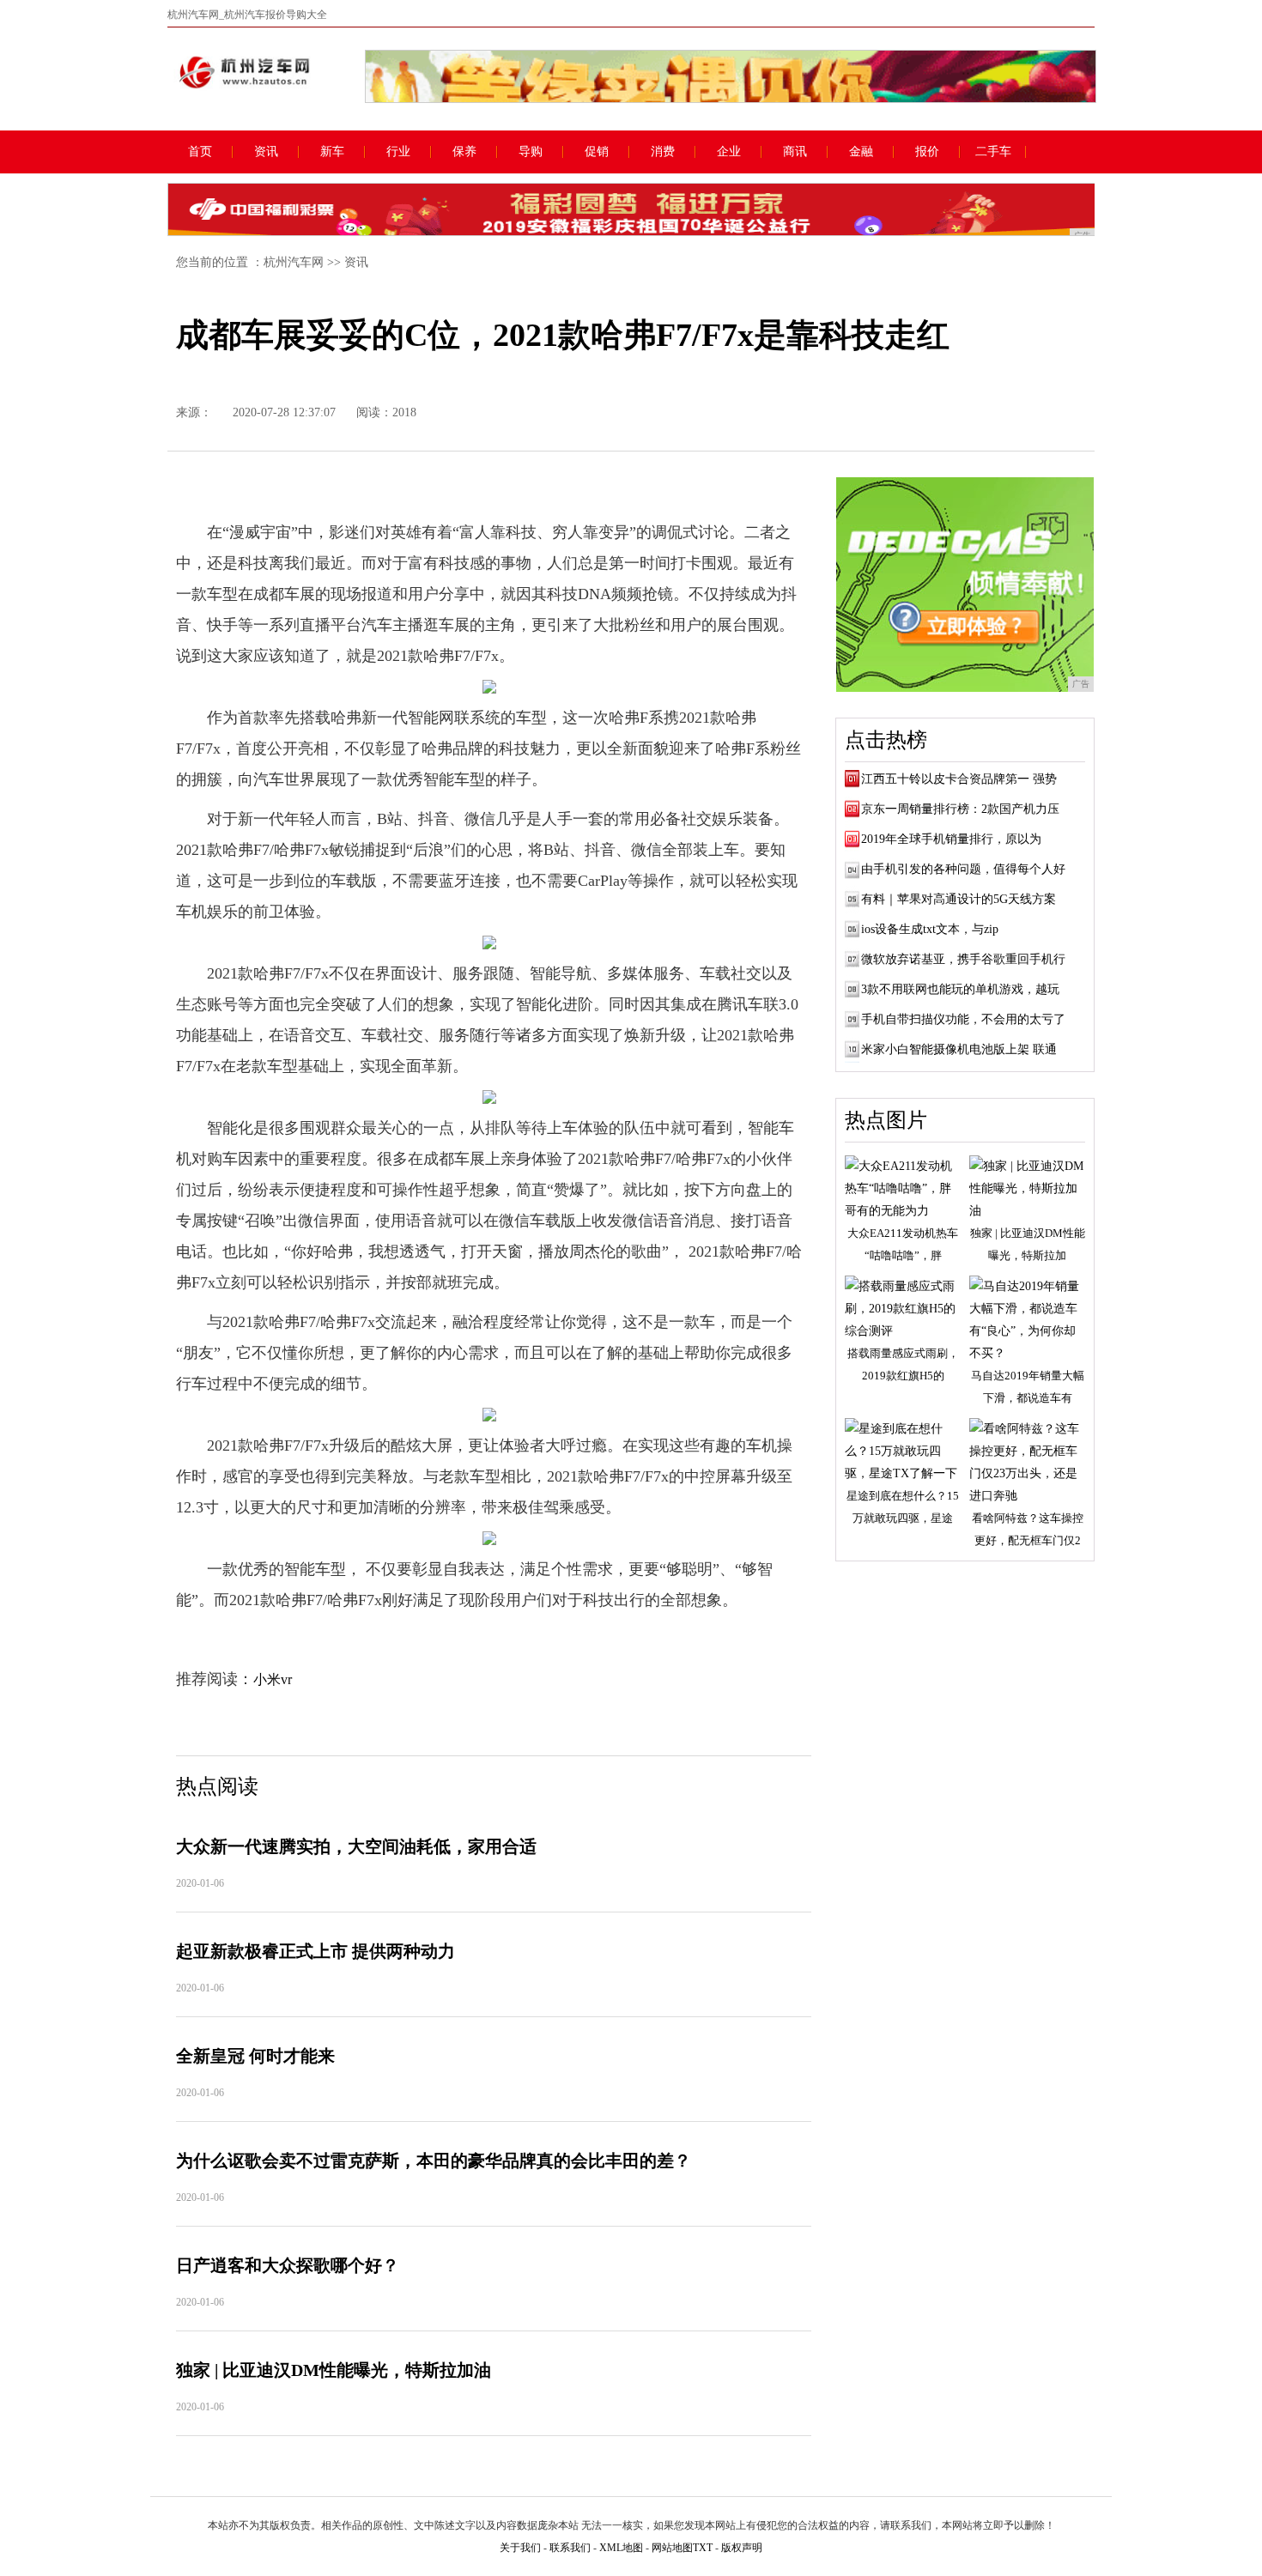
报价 (927, 152)
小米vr (273, 1679)
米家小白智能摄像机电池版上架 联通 (959, 1049)
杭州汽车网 (294, 262)
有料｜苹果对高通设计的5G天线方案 (959, 899)
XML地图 (621, 2548)
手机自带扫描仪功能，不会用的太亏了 (963, 1019)
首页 (200, 152)
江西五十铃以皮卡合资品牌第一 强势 (959, 779)
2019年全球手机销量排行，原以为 (951, 839)
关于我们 (520, 2548)
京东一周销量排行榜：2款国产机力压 (960, 809)
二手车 (993, 152)
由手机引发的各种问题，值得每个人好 (963, 869)
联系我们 (570, 2548)
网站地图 (672, 2548)
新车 (332, 152)
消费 (663, 152)
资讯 (266, 152)
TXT (703, 2548)
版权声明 (742, 2548)
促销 (597, 152)
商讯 (795, 152)
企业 (729, 152)
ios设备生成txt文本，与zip (930, 929)
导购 (531, 152)
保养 (464, 152)
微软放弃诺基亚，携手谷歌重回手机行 (963, 959)
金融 (861, 152)
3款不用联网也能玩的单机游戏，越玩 (960, 989)
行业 (398, 152)
